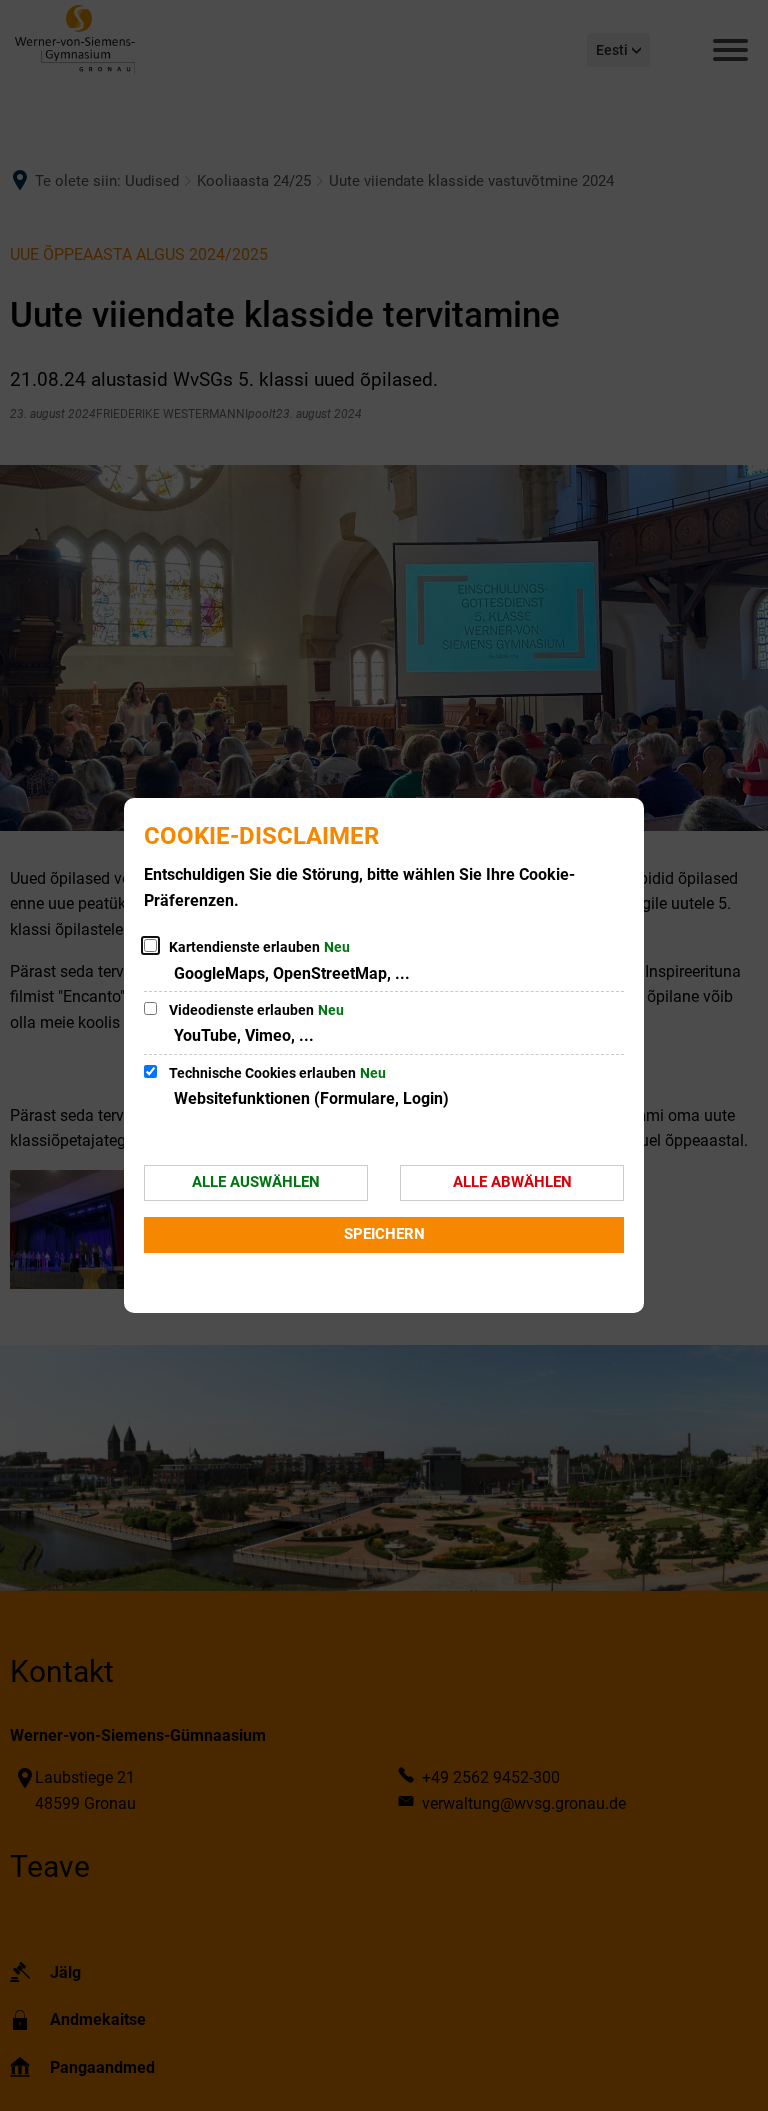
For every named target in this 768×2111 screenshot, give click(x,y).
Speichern (384, 1234)
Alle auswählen (256, 1182)
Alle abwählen (512, 1182)
